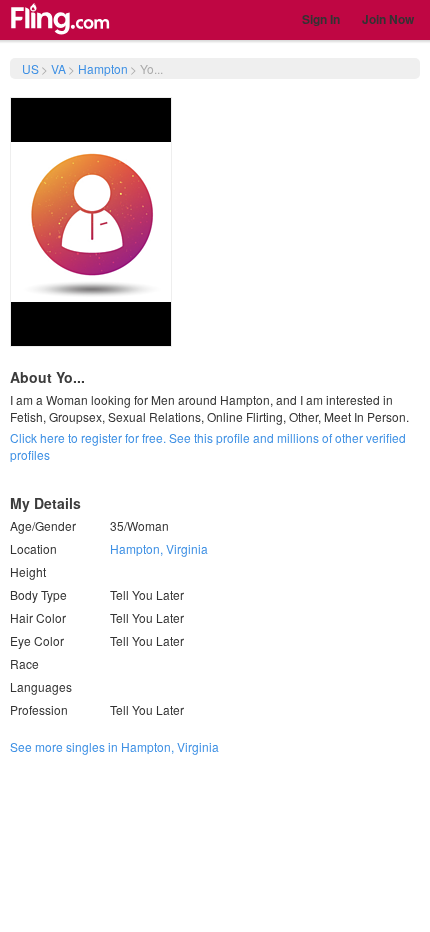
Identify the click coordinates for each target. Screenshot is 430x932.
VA (58, 68)
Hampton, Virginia (159, 548)
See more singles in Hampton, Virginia (114, 746)
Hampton (103, 68)
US (30, 68)
